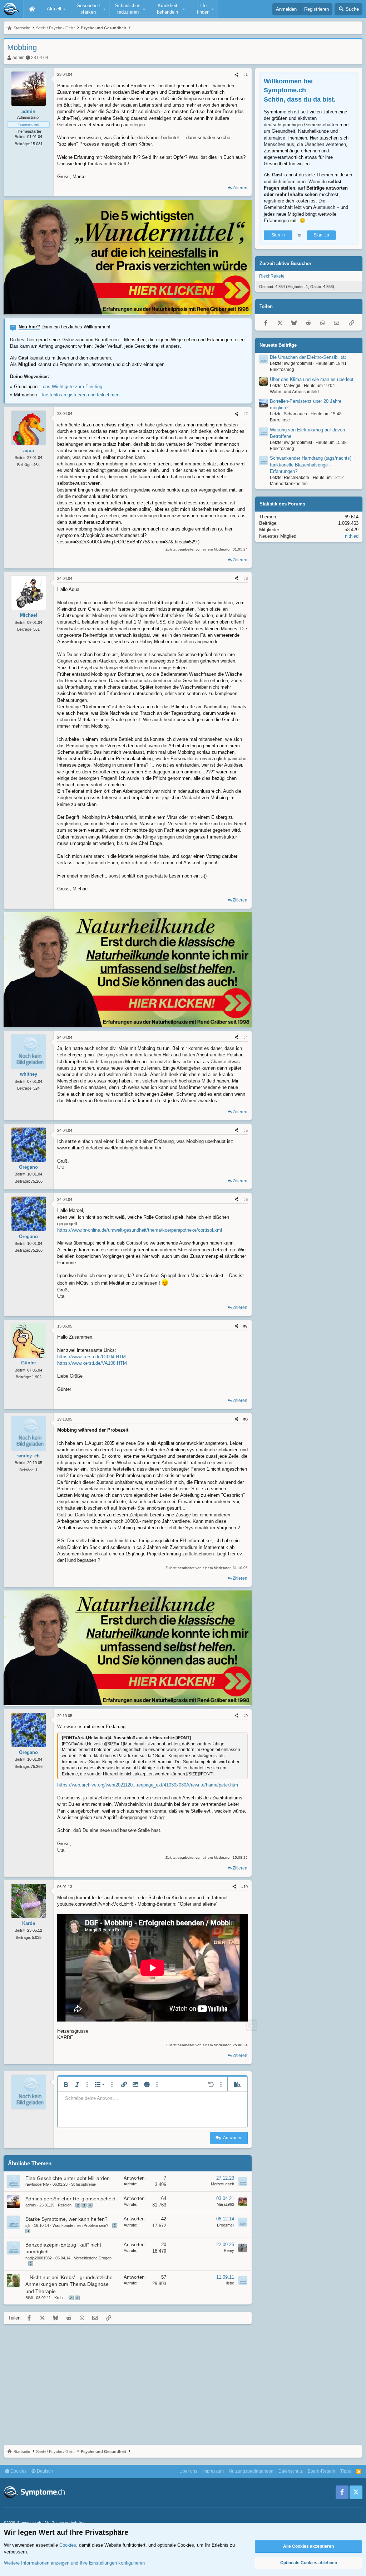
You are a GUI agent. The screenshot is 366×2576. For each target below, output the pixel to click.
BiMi (29, 2298)
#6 (246, 1199)
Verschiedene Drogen (93, 2258)
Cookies (18, 2471)
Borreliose (280, 420)
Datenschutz (291, 2471)
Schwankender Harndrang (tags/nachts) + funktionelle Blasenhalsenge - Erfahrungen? (313, 465)
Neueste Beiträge (278, 345)
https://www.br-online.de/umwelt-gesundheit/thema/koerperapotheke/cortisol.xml (140, 1230)
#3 (246, 578)
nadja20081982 (39, 2258)
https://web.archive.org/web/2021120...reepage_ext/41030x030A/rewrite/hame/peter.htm (148, 1785)
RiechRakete (272, 276)
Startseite (32, 9)
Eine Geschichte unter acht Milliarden (68, 2178)
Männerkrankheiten (289, 484)
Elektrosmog (282, 370)
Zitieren (240, 188)
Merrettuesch (222, 2184)
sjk (28, 2225)
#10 (244, 1887)
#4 (246, 1037)
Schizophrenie (83, 2184)
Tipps (346, 2471)
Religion (65, 2205)
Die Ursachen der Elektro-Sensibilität (308, 357)
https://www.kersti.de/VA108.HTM (92, 1363)
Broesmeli (226, 2225)
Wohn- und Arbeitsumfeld (294, 392)
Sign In (278, 235)
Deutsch (44, 2471)
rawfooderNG (37, 2184)
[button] (55, 9)
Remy (229, 2250)
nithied (352, 536)
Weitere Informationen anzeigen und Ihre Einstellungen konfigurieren (74, 2563)
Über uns (188, 2471)
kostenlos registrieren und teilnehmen (81, 395)
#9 (246, 1716)
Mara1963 (225, 2204)
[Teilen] (236, 75)
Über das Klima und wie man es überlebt (312, 379)
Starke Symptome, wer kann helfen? (66, 2219)
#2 (246, 414)
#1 (246, 74)
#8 (246, 1419)
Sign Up (321, 235)
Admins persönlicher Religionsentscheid (70, 2199)
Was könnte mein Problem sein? (80, 2225)
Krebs (60, 2298)
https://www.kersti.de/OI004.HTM (91, 1357)
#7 (246, 1326)
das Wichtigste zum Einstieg (73, 387)
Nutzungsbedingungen (251, 2471)
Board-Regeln (322, 2471)
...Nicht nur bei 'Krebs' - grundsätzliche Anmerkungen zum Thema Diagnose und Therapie (69, 2284)
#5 (246, 1130)
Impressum (213, 2471)
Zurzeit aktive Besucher (285, 263)
